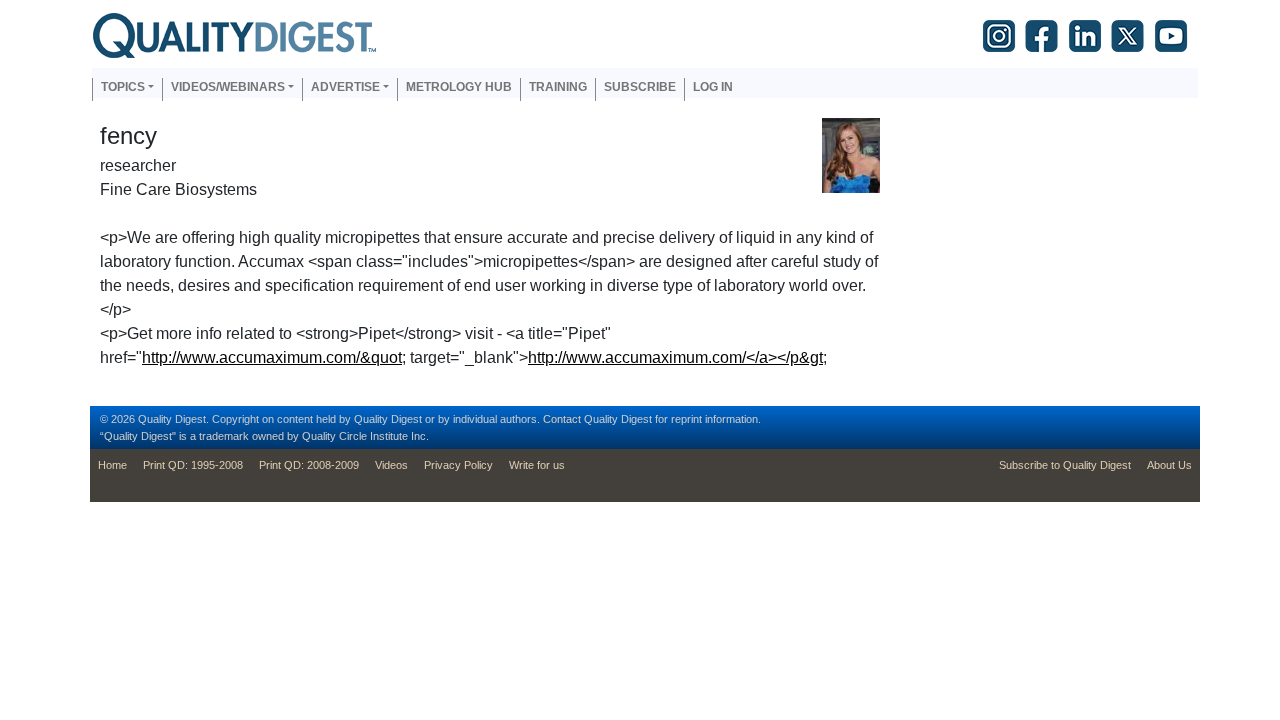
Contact (562, 419)
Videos (391, 465)
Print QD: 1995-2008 (193, 465)
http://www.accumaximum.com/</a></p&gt (675, 357)
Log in (713, 87)
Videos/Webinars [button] (228, 87)
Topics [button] (123, 87)
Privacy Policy (458, 465)
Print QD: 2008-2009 (309, 465)
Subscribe (640, 87)
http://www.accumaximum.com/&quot (272, 357)
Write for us (537, 465)
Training (558, 87)
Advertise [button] (345, 87)
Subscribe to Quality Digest (1065, 465)
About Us (1169, 465)
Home (112, 465)
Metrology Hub (459, 87)
